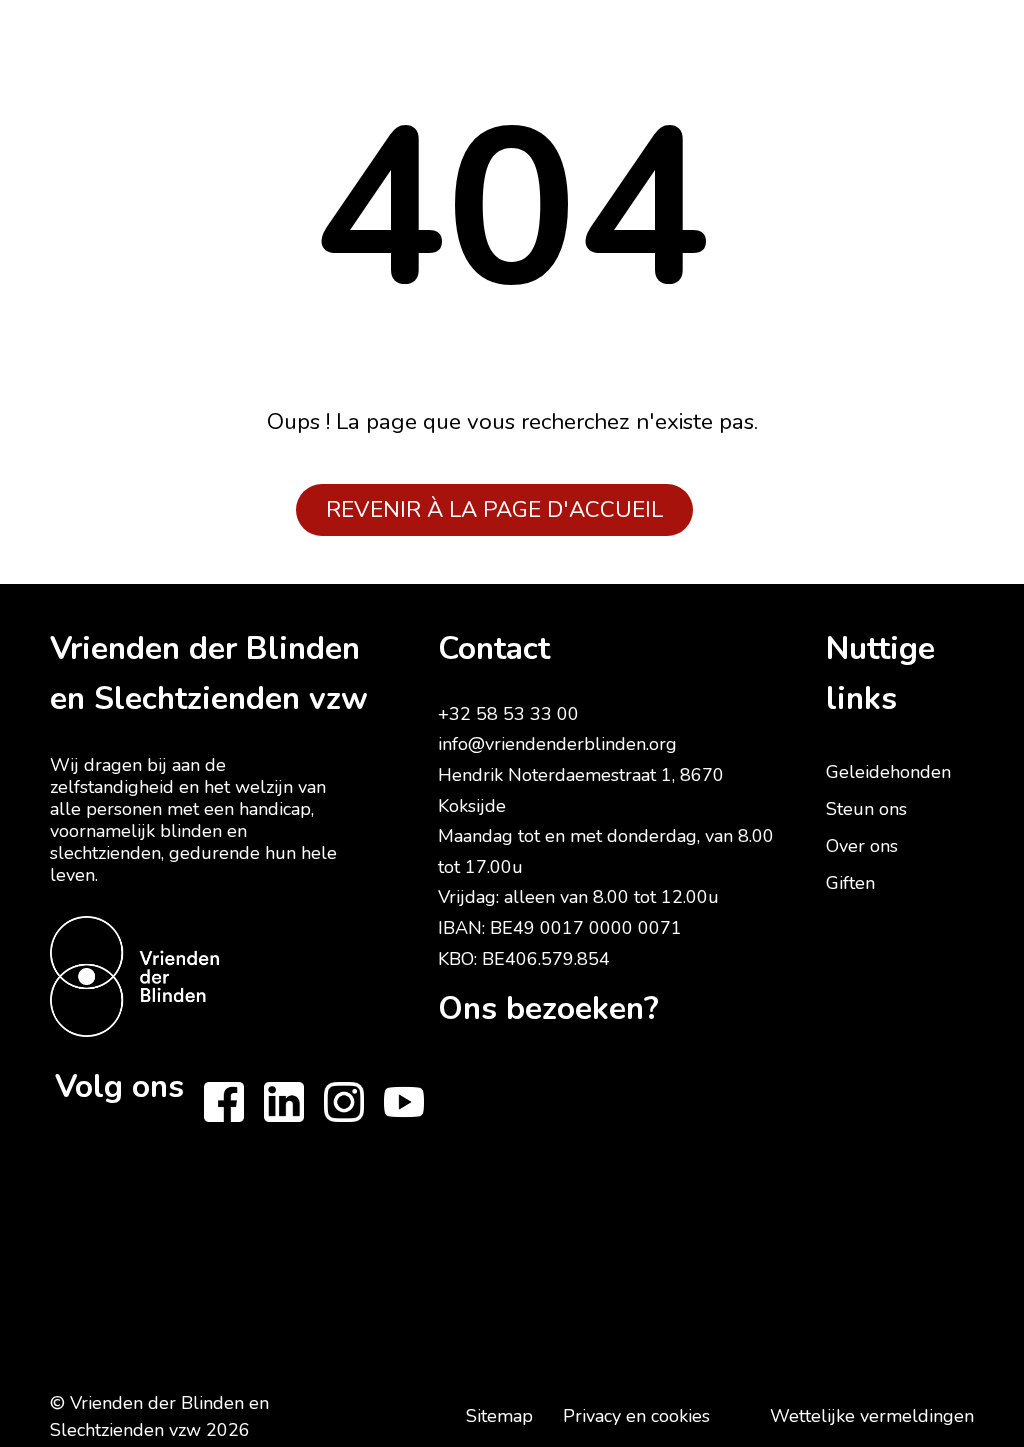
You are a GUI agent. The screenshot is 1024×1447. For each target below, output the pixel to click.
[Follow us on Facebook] (224, 1102)
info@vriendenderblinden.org (557, 744)
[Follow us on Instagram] (344, 1102)
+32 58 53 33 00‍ (508, 714)
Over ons (862, 846)
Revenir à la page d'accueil (494, 509)
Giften (850, 883)
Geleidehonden (888, 772)
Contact (494, 648)
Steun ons (866, 809)
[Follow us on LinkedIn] (284, 1102)
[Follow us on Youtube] (404, 1102)
